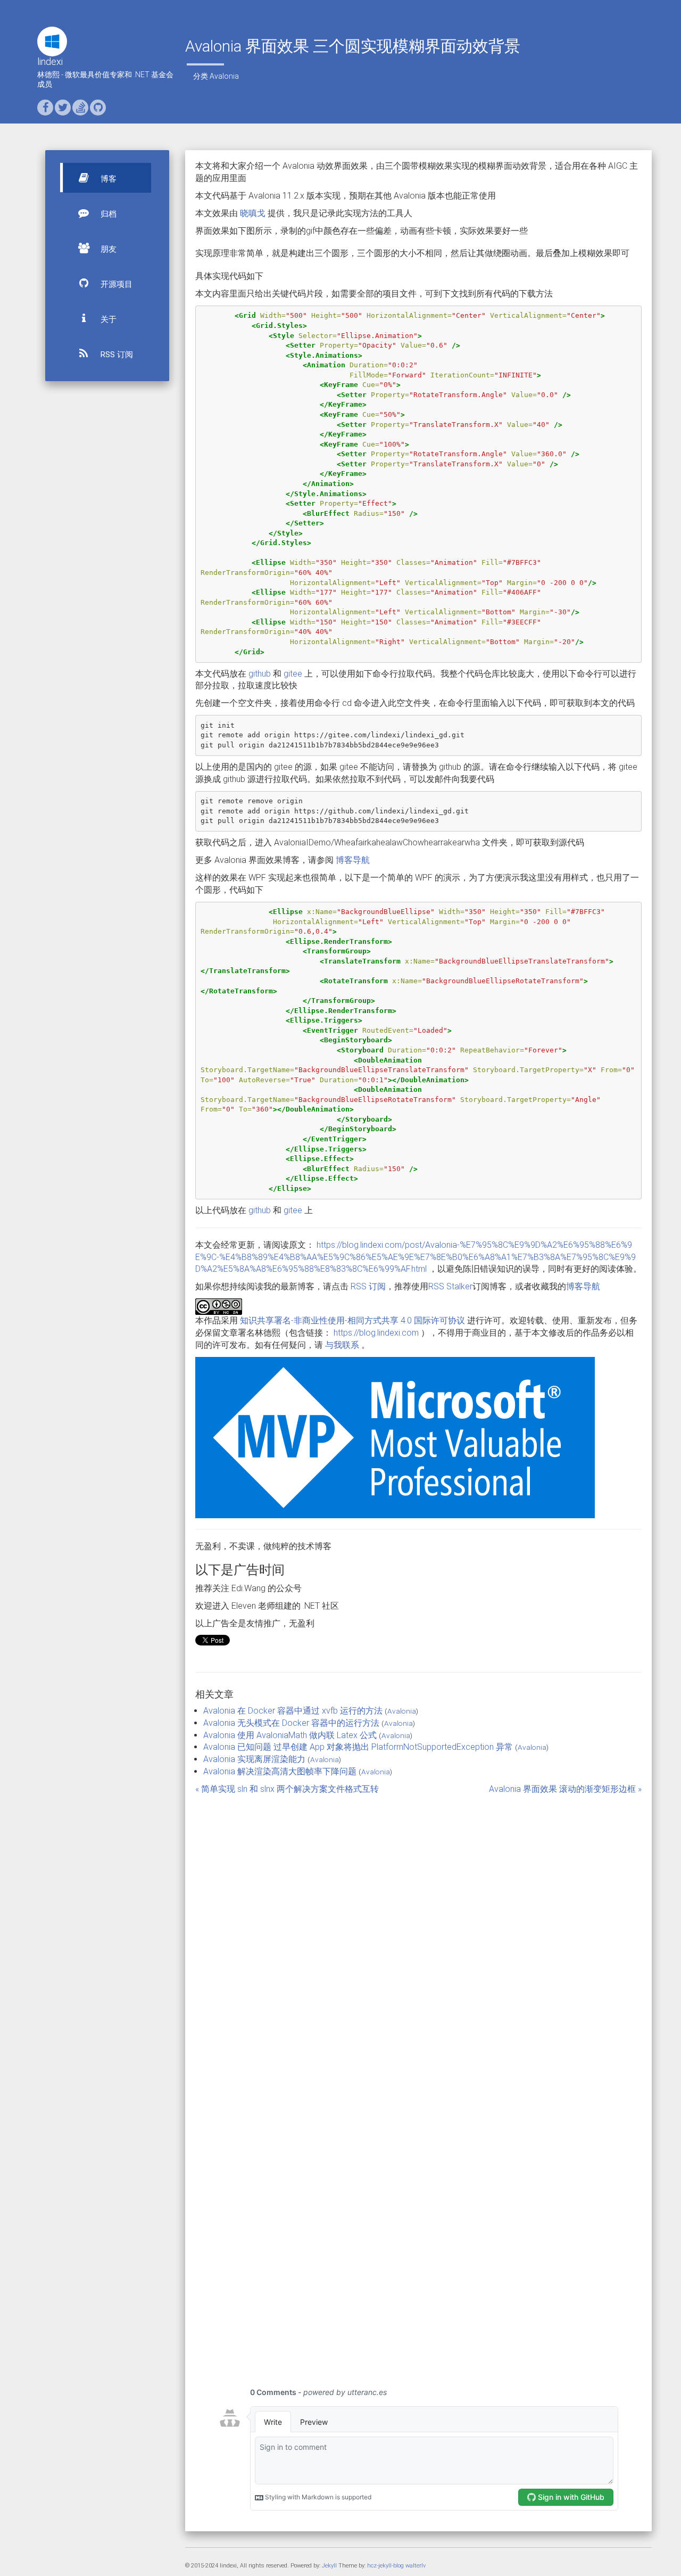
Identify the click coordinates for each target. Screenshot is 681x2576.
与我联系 (342, 1345)
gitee (293, 674)
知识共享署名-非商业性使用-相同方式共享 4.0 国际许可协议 (352, 1320)
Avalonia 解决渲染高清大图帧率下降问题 (280, 1771)
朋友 (107, 249)
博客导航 (353, 860)
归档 (107, 214)
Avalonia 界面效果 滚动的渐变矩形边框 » (565, 1789)
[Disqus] (419, 1941)
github (260, 674)
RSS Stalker (450, 1286)
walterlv (416, 2566)
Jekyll (329, 2566)
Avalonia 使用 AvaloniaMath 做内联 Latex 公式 (290, 1735)
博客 (107, 179)
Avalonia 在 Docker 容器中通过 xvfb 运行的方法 (293, 1711)
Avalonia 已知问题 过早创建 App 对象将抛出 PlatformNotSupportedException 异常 (358, 1747)
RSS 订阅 (116, 355)
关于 (107, 319)
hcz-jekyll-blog (385, 2566)
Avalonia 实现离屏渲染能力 (254, 1759)
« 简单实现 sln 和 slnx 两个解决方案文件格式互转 (287, 1789)
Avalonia (224, 76)
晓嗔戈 (253, 213)
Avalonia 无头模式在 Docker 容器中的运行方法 (291, 1723)
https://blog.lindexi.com (376, 1333)
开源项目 (115, 284)
